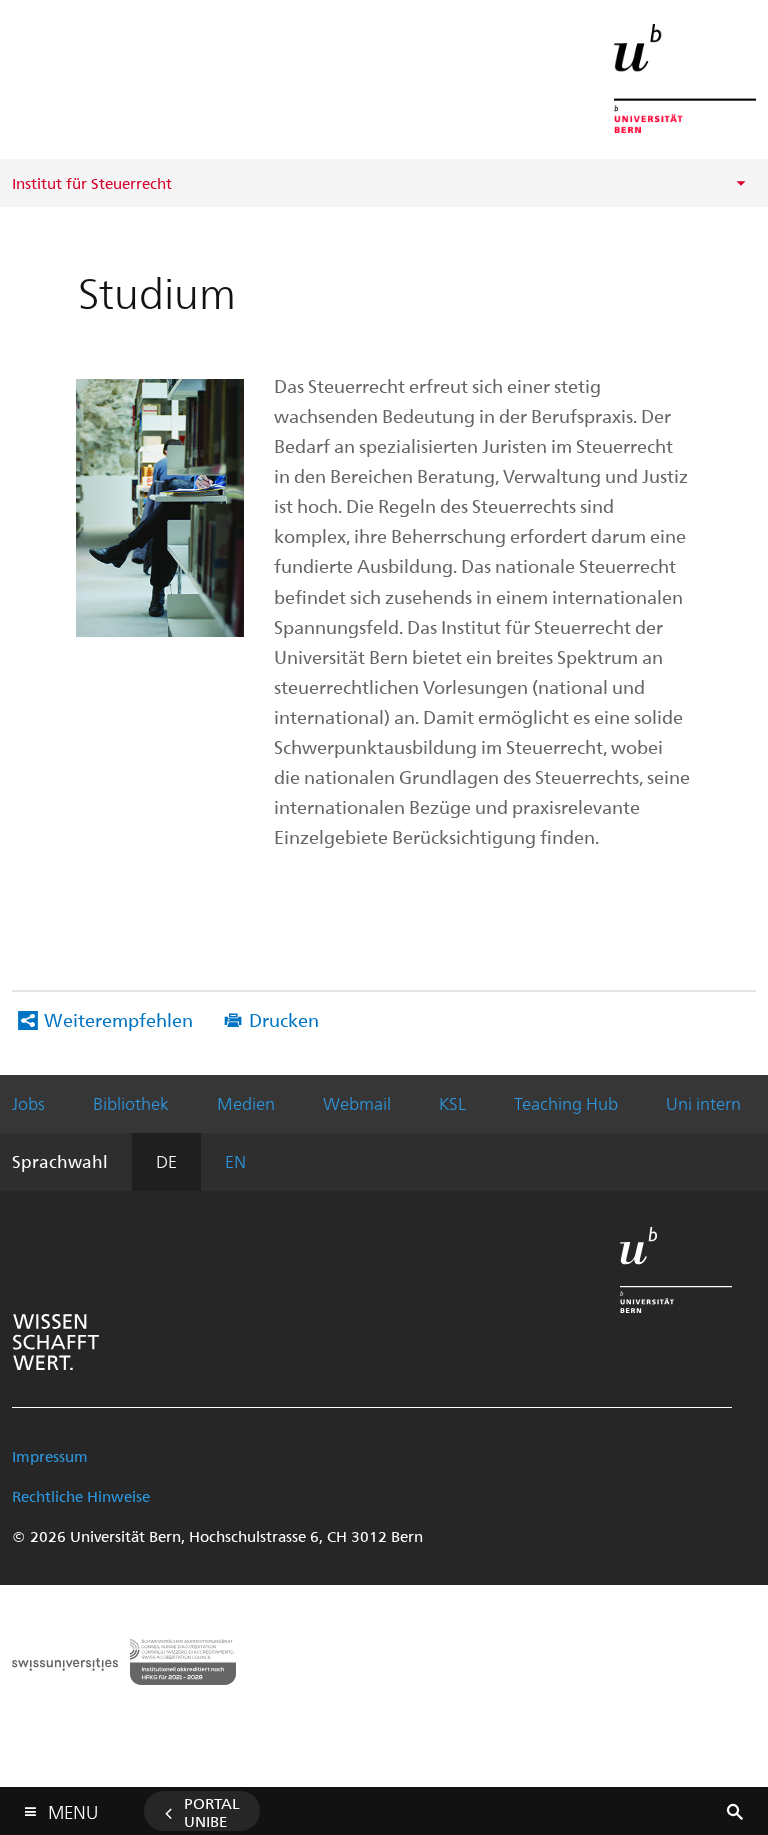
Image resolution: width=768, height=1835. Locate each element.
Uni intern (703, 1103)
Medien (246, 1103)
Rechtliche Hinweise (81, 1496)
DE (166, 1161)
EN (235, 1161)
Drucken (284, 1019)
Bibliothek (131, 1103)
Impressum (50, 1456)
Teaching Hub (566, 1103)
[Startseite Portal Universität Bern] (685, 78)
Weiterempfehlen (118, 1019)
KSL (452, 1103)
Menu (73, 1808)
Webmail (357, 1103)
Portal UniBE (212, 1812)
